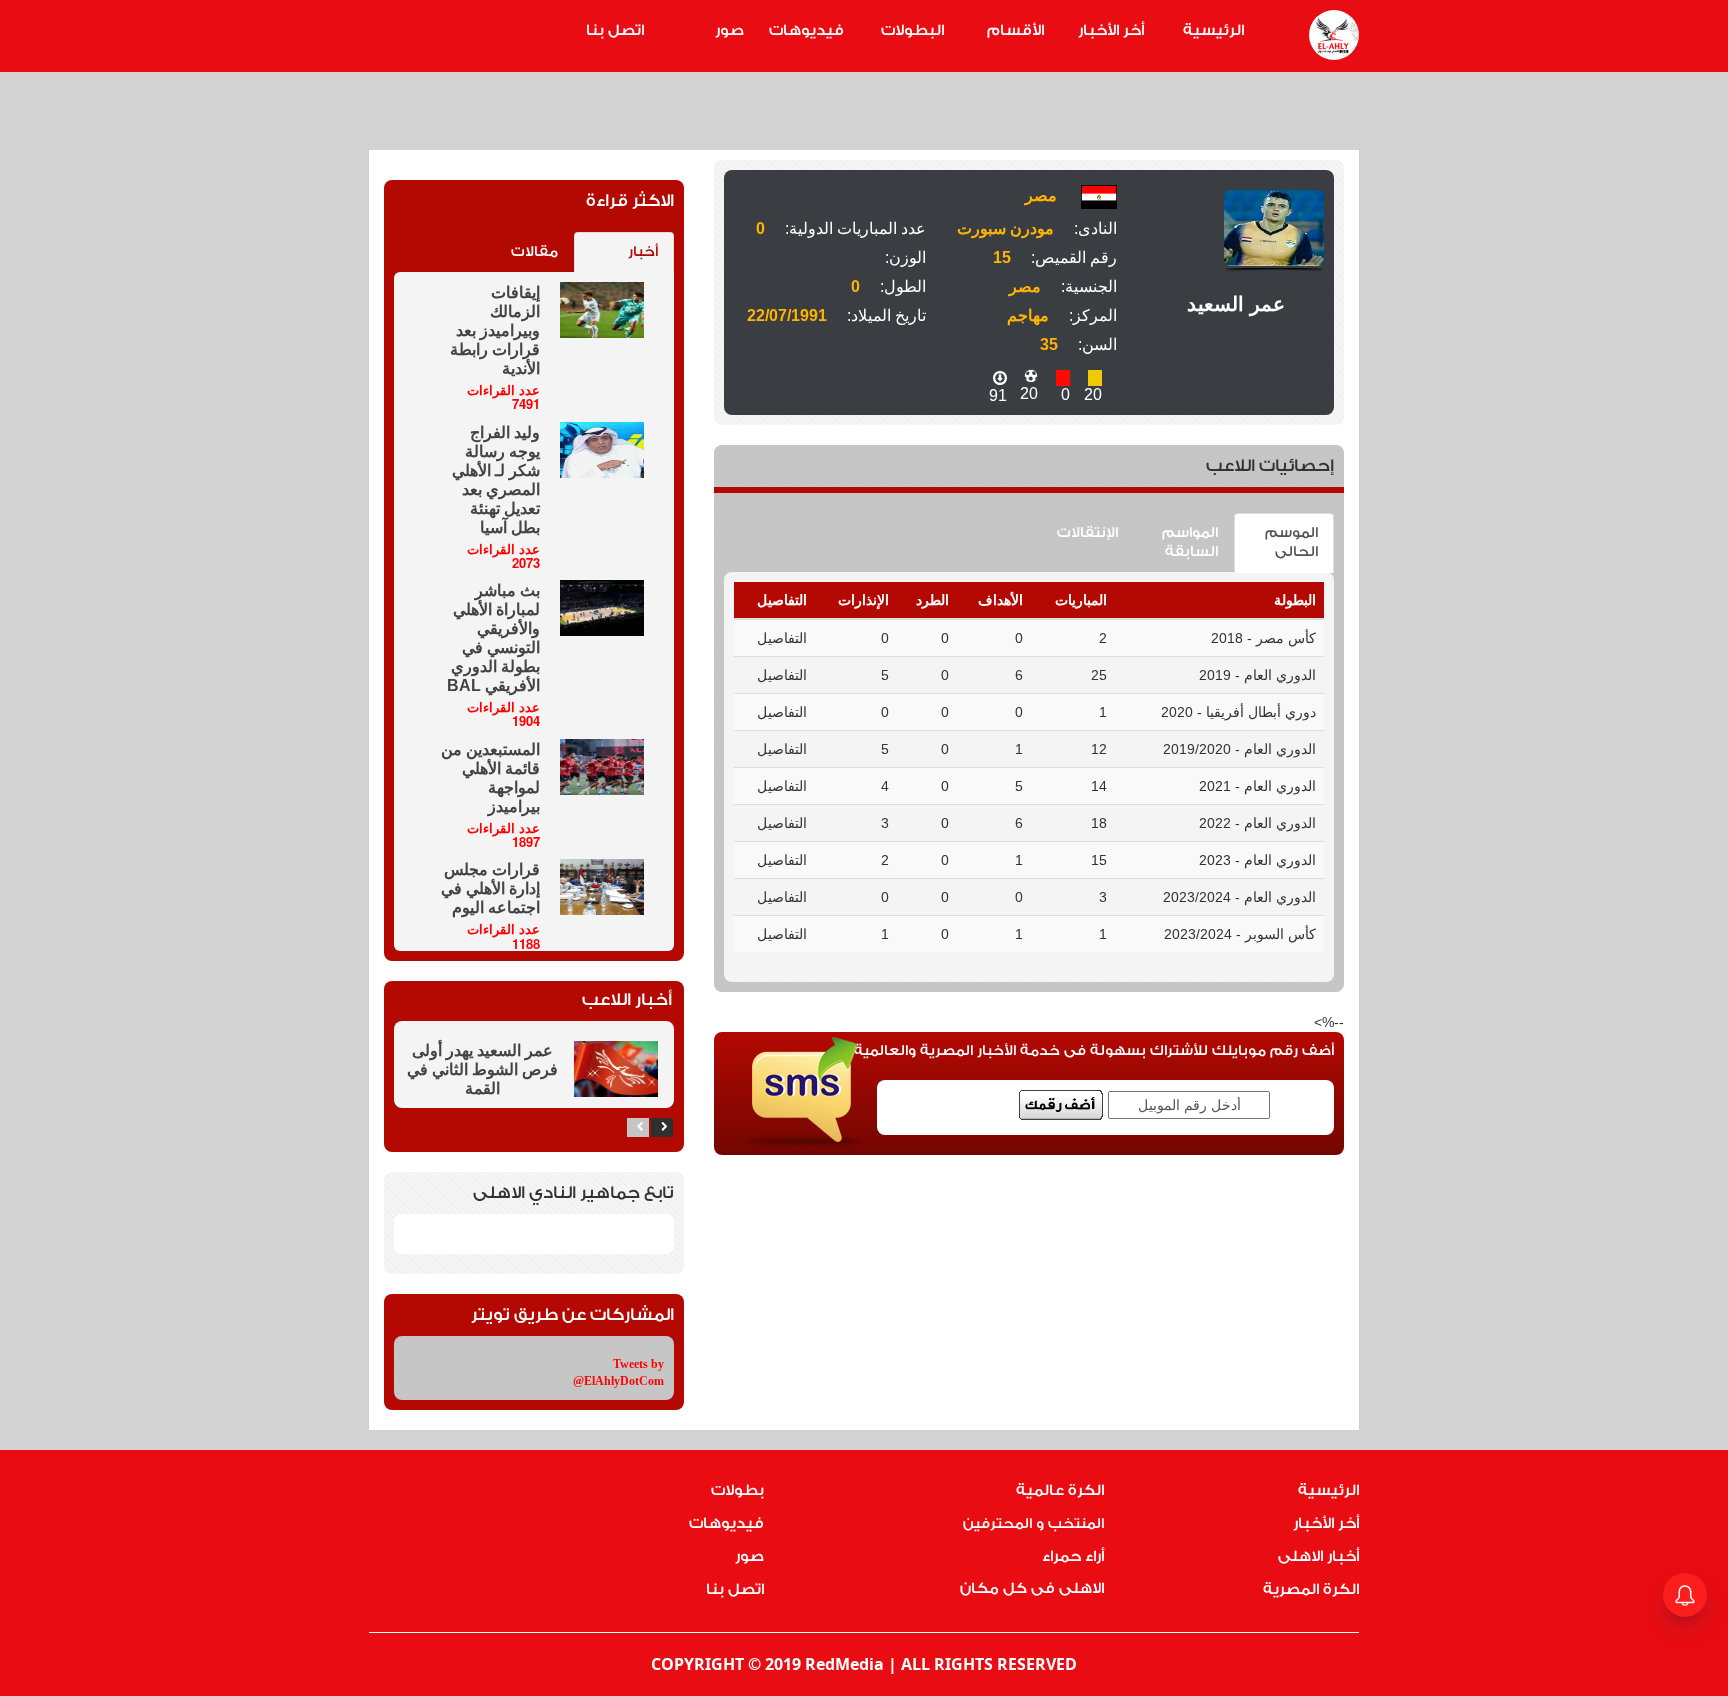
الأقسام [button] (1015, 30)
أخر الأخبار (1111, 30)
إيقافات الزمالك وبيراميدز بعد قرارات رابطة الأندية (495, 330)
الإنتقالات (1087, 533)
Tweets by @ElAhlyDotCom (618, 1372)
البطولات (912, 30)
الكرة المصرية (1311, 1589)
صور (729, 30)
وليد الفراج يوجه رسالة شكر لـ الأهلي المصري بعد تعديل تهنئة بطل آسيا (496, 480)
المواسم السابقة (1190, 542)
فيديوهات (806, 30)
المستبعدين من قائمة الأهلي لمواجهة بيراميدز (490, 778)
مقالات (534, 252)
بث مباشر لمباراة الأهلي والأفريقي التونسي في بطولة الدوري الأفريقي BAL (493, 638)
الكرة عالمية (1060, 1490)
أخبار (643, 252)
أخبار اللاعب (627, 999)
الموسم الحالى (1291, 542)
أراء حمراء (1073, 1556)
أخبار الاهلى (1318, 1556)
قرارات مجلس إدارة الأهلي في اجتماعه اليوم (490, 888)
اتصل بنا (615, 30)
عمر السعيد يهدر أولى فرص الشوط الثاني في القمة (482, 1069)
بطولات (737, 1490)
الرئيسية (1213, 30)
